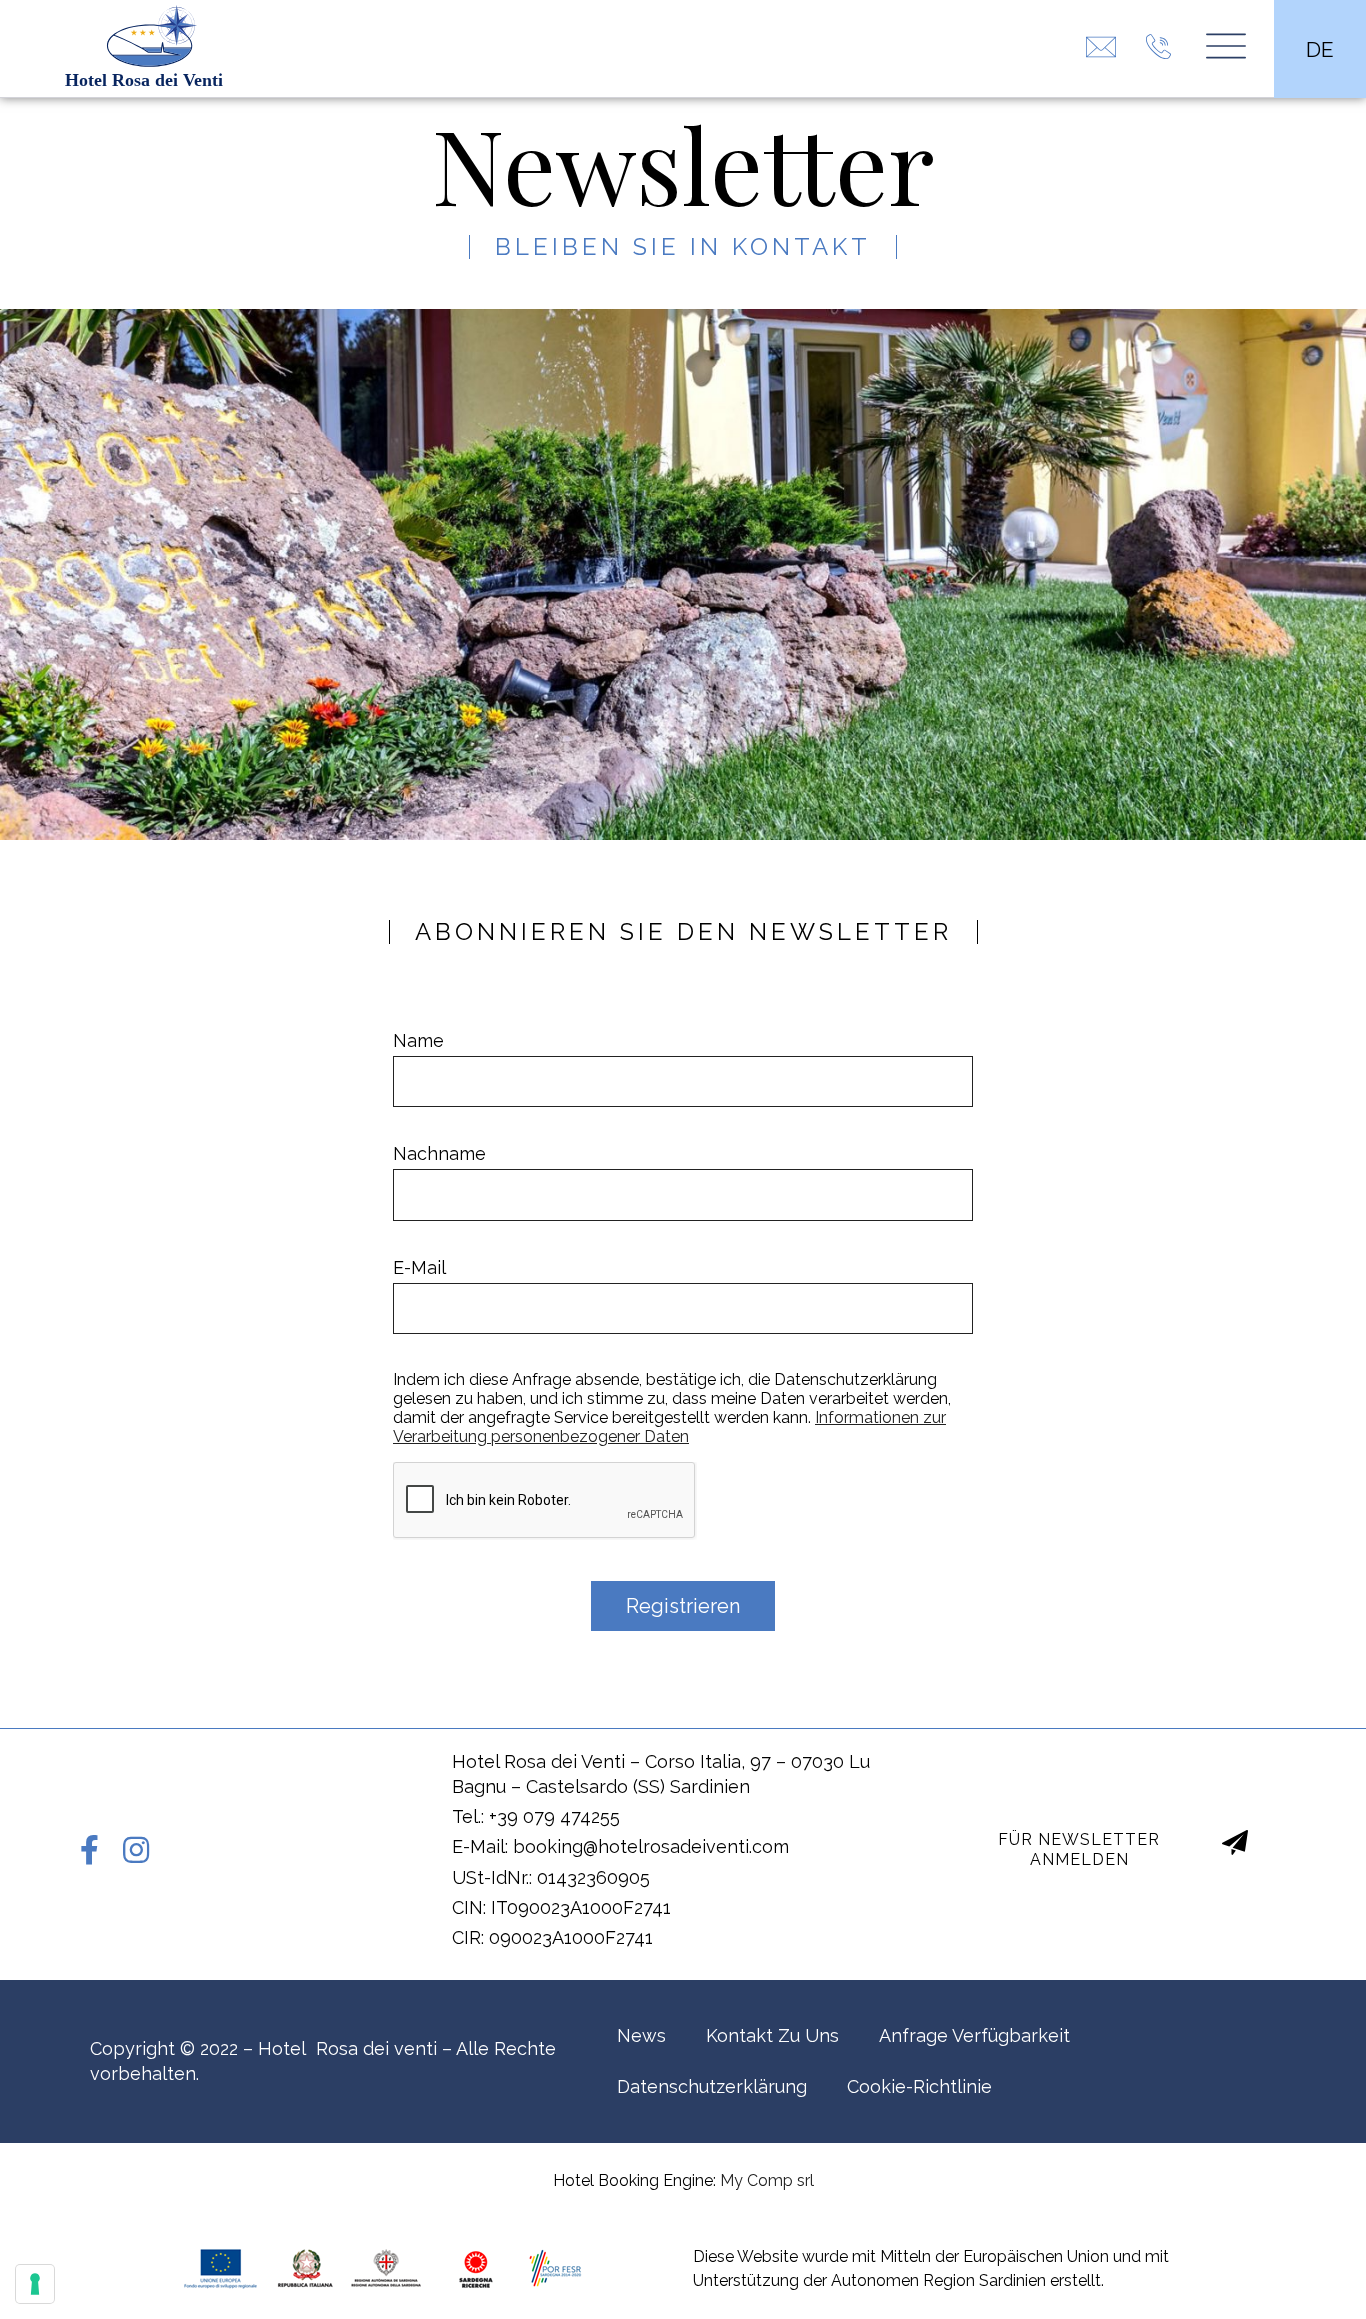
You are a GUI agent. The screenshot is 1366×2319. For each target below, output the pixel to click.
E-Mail (419, 1267)
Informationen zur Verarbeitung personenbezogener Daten (669, 1427)
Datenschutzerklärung (712, 2086)
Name (418, 1040)
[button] (1097, 1849)
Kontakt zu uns (772, 2035)
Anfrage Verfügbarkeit (974, 2035)
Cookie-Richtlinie (919, 2086)
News (641, 2035)
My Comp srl (767, 2180)
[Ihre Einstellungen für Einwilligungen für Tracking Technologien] (35, 2284)
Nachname (439, 1153)
